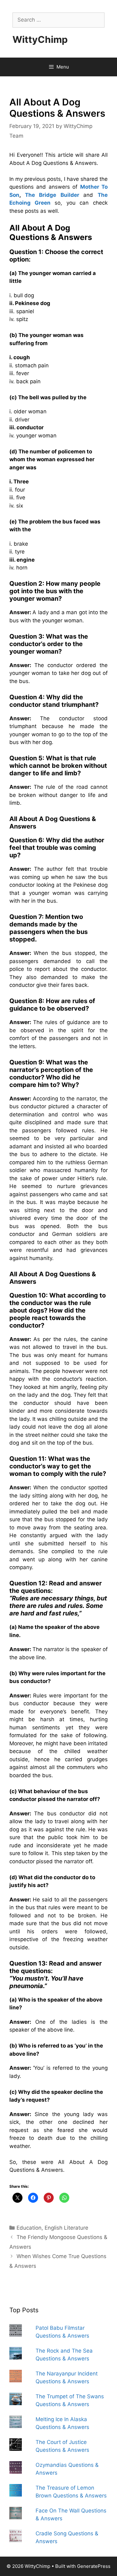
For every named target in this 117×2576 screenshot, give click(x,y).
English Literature (66, 2228)
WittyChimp (40, 39)
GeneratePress (94, 2566)
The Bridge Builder (52, 195)
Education (29, 2228)
